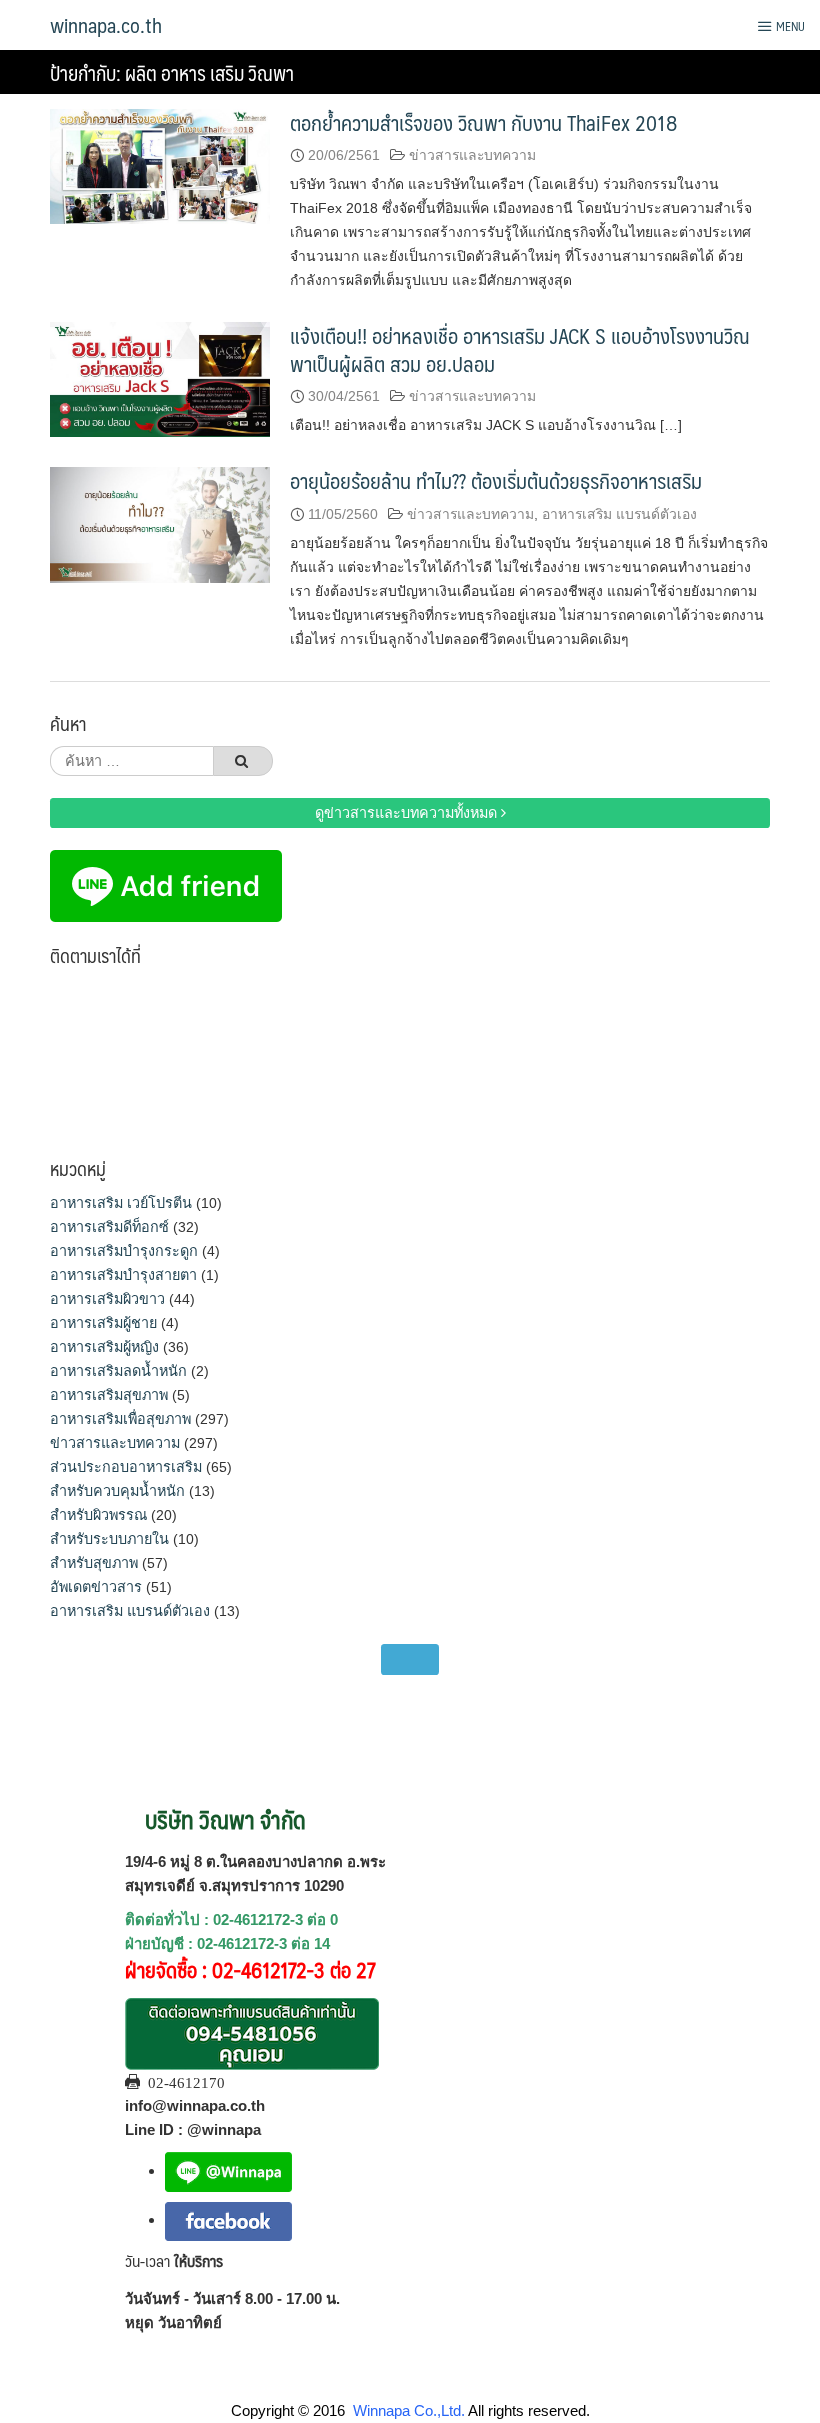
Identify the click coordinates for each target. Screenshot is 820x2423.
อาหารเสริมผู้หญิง (104, 1347)
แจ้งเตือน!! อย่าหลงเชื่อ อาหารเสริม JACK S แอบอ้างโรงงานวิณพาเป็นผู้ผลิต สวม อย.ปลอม (520, 349)
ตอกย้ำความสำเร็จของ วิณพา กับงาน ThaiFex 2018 (483, 122)
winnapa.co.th (106, 25)
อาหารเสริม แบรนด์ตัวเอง (619, 514)
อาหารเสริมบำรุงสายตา (123, 1275)
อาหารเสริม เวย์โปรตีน (121, 1203)
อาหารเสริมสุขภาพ (109, 1395)
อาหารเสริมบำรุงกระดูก (124, 1251)
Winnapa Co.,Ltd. (409, 2410)
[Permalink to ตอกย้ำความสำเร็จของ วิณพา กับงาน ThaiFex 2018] (160, 165)
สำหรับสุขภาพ (94, 1563)
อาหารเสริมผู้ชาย (103, 1323)
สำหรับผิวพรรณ (98, 1515)
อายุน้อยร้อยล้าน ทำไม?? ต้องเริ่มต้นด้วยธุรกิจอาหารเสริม (496, 480)
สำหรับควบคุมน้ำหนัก (117, 1491)
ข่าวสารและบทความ (472, 155)
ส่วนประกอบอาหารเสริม (126, 1467)
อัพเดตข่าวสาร (96, 1587)
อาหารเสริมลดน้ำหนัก (118, 1371)
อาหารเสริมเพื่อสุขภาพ (120, 1419)
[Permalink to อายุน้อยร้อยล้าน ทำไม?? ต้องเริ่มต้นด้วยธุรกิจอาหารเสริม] (160, 523)
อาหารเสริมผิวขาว (107, 1299)
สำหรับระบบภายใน (109, 1539)
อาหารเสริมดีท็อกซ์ (109, 1227)
